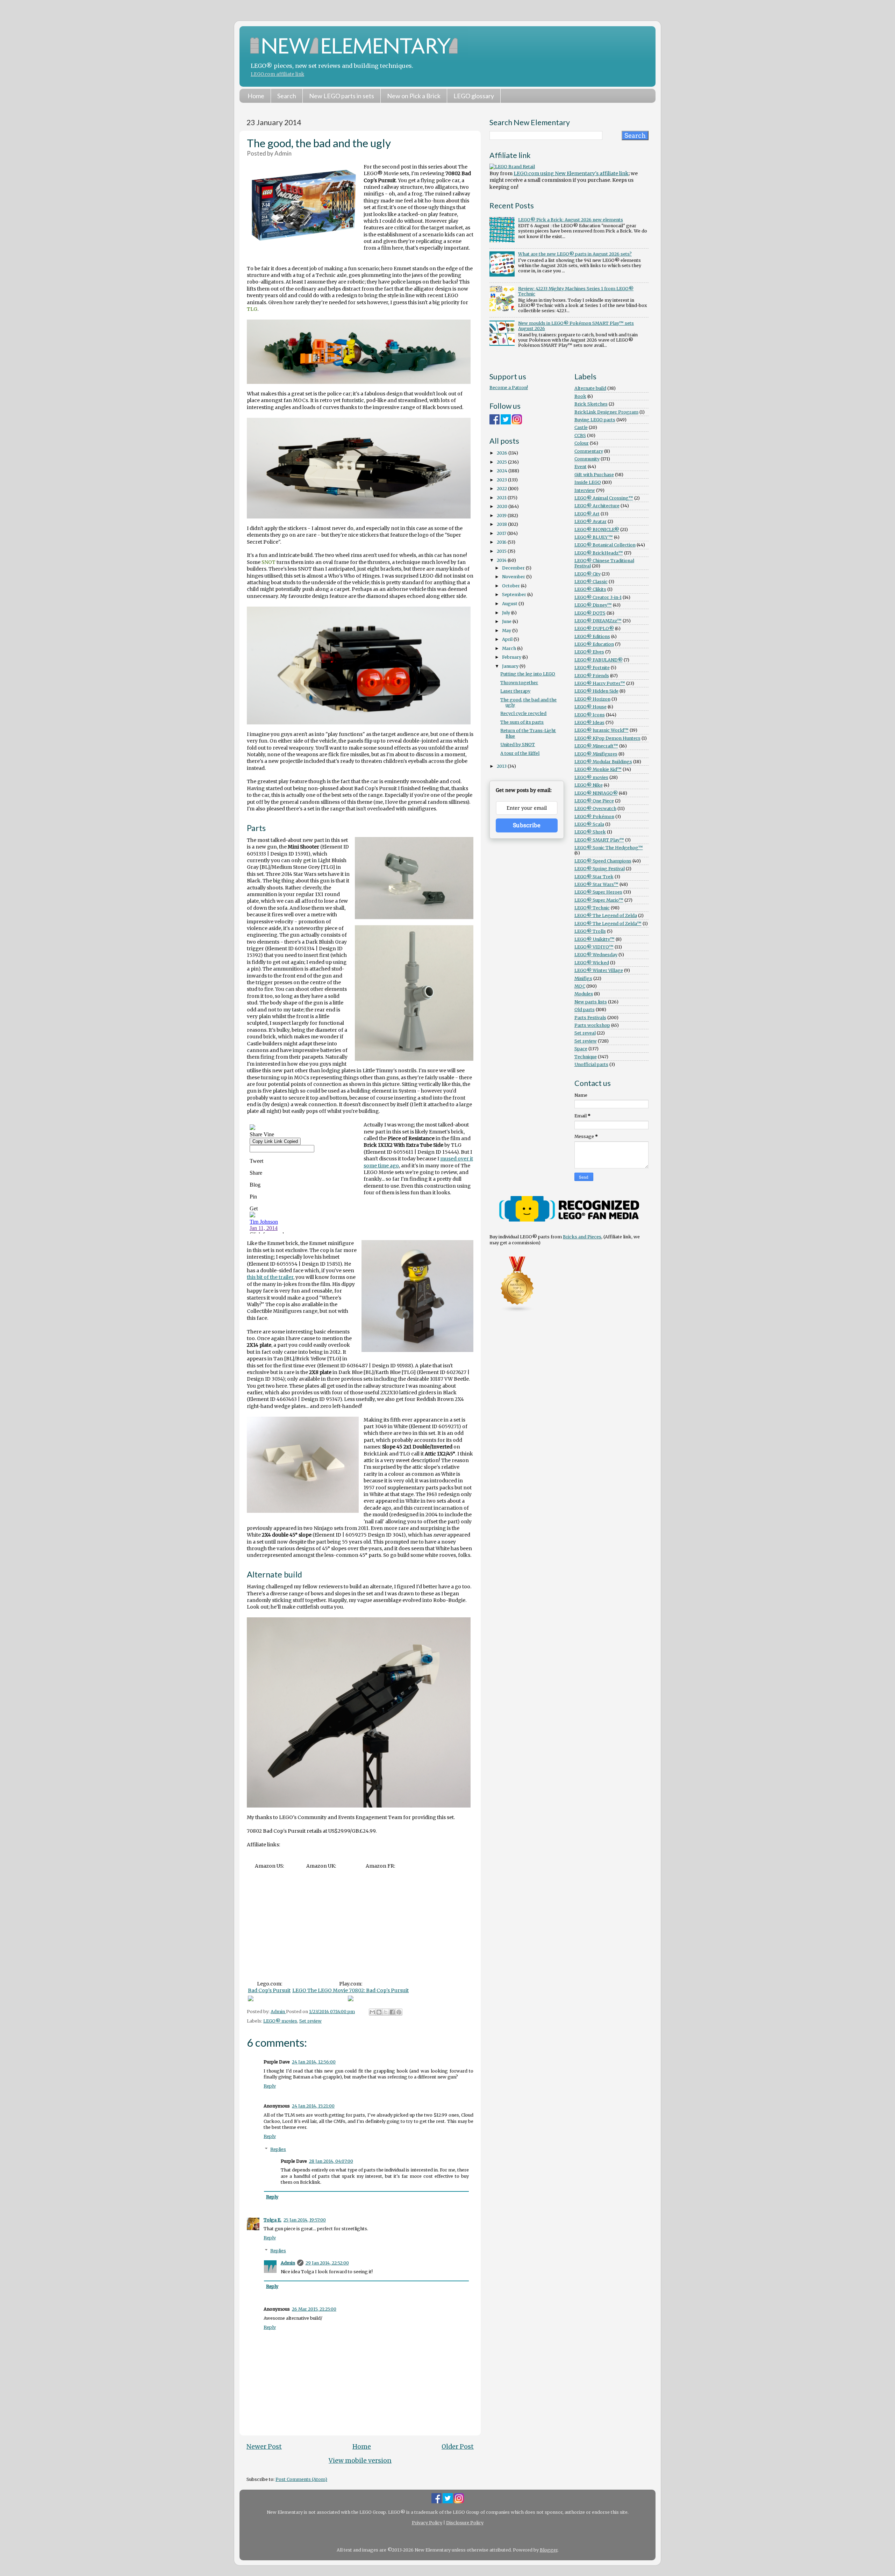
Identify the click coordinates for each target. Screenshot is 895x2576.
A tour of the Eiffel (520, 753)
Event (581, 467)
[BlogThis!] (379, 2012)
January (511, 666)
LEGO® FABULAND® (599, 660)
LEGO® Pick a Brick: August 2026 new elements (571, 220)
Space (581, 1049)
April (508, 639)
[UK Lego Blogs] (517, 1311)
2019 (502, 516)
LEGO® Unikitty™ (595, 939)
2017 (502, 533)
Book (580, 396)
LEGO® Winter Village (599, 970)
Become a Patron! (509, 388)
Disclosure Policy (465, 2523)
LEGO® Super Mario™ (599, 900)
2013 (502, 766)
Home (256, 96)
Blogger (549, 2550)
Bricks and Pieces (582, 1237)
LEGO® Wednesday (596, 955)
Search (287, 96)
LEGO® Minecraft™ (596, 746)
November (514, 577)
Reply (270, 2086)
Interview (585, 490)
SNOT (268, 562)
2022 (502, 489)
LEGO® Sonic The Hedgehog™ (609, 848)
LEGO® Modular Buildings (603, 762)
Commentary (589, 451)
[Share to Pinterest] (399, 2012)
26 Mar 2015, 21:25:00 (314, 2309)
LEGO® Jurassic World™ (602, 730)
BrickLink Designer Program (606, 412)
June (507, 621)
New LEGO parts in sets (342, 96)
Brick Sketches (591, 404)
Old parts (585, 1010)
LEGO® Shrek (590, 832)
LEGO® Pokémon (594, 817)
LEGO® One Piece (594, 801)
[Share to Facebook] (392, 2012)
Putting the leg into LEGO (528, 674)
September (515, 595)
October (511, 586)
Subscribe (527, 825)
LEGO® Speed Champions (603, 861)
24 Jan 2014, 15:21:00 (313, 2106)
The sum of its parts (522, 722)
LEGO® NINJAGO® (596, 793)
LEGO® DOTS (590, 613)
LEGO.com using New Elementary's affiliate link (571, 173)
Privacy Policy (427, 2523)
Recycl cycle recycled (523, 713)
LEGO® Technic (592, 908)
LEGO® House (590, 707)
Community (587, 459)
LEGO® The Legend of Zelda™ (608, 924)
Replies (278, 2149)
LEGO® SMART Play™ (599, 840)
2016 (502, 542)
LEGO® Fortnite (592, 668)
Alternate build (590, 388)
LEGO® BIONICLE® (597, 529)
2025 (502, 462)
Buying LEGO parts (595, 420)
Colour (582, 443)
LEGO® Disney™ (593, 605)
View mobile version (360, 2461)
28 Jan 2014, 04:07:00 (331, 2161)
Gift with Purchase (594, 475)
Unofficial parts (591, 1064)
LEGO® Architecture (597, 506)
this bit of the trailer (270, 1277)
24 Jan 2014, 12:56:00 (314, 2062)
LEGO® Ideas (589, 722)
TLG (252, 309)
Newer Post (264, 2447)
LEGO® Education (594, 644)
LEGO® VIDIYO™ (594, 947)
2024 (503, 471)
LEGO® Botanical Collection (605, 545)
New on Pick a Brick (414, 96)
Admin (288, 2263)
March (510, 648)
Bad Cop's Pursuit (269, 1990)
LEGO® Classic (591, 582)
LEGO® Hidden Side (596, 691)
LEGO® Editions (592, 636)
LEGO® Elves (589, 652)
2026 (503, 453)
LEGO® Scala (589, 824)
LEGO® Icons (590, 715)
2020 (503, 506)
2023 (502, 480)
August (510, 604)
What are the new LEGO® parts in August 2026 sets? (575, 254)
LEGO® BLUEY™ (594, 537)
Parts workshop (592, 1025)
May (507, 631)
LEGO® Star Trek (594, 877)
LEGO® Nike (589, 785)
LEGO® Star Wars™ (596, 884)
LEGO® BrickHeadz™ (599, 553)
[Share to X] (386, 2012)
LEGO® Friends (592, 676)
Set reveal (585, 1033)
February (512, 657)
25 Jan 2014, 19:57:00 (305, 2220)
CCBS (580, 435)
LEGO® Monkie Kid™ (598, 769)
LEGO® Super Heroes (598, 892)
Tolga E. (273, 2220)
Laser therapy (515, 691)
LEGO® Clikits (590, 589)
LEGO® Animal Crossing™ (604, 498)
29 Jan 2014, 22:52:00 (327, 2263)
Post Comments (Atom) (301, 2479)
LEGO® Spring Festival (600, 869)
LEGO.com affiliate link (277, 74)
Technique (586, 1057)
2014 (502, 560)
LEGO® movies (280, 2021)
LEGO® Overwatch (595, 808)
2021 (502, 498)
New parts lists (591, 1002)
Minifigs (583, 978)
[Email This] (372, 2012)
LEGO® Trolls (590, 931)
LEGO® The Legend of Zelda (606, 915)
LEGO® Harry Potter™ (600, 683)
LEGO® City (588, 574)
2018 (502, 524)
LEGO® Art (587, 514)
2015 (502, 551)
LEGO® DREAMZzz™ (598, 621)
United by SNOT (518, 745)
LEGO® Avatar (590, 521)
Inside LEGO (588, 482)
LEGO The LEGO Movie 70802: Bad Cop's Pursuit (350, 1990)
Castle (581, 427)
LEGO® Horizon (592, 699)
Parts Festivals (590, 1018)
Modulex (584, 994)
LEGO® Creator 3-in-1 (598, 597)
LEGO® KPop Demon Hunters (607, 738)
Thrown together (519, 683)
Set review (310, 2021)
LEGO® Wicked (592, 963)
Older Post (458, 2447)
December (514, 568)
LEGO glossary (474, 96)
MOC (580, 986)
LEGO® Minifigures (596, 754)
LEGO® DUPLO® (594, 628)
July (507, 613)
